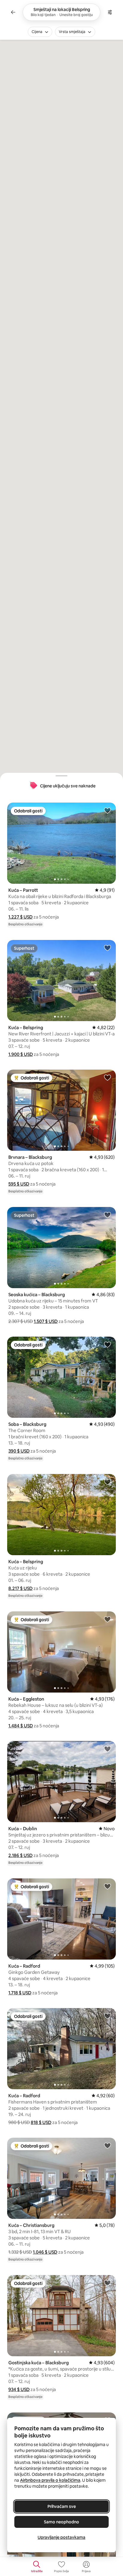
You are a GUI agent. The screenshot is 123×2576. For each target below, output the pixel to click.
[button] (20, 917)
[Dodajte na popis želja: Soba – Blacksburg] (107, 1344)
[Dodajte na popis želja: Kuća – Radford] (107, 1886)
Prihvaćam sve (62, 2506)
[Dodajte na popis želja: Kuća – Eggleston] (107, 1619)
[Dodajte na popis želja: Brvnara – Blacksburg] (107, 1077)
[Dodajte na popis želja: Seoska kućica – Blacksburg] (107, 1215)
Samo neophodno (61, 2522)
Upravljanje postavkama (61, 2537)
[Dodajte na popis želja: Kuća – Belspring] (107, 948)
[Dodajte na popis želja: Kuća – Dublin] (107, 1749)
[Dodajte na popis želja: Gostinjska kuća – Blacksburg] (107, 2283)
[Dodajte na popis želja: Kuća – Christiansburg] (107, 2145)
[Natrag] (13, 12)
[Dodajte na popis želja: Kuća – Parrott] (107, 810)
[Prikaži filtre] (110, 12)
